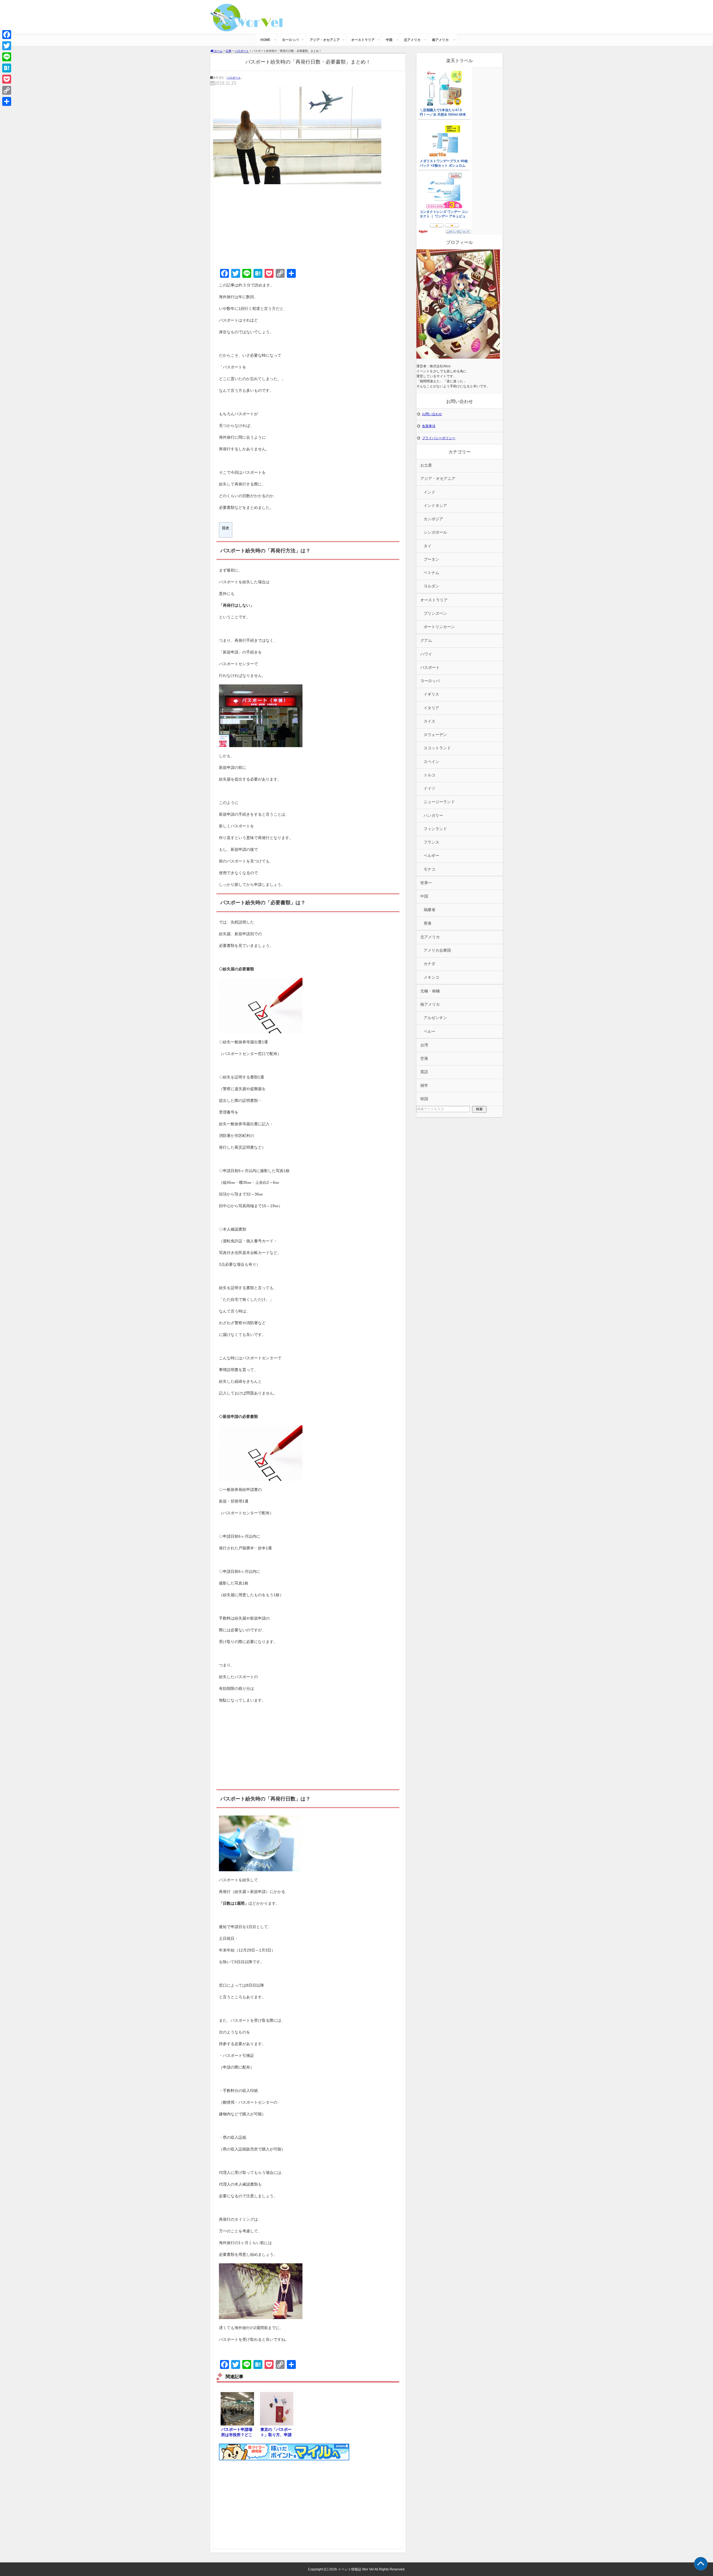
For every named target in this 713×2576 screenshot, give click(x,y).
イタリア (431, 708)
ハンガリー (433, 816)
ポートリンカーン (439, 627)
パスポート (234, 78)
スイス (429, 721)
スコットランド (437, 748)
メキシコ (431, 977)
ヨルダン (431, 586)
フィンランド (435, 829)
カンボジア (433, 519)
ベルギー (431, 856)
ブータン (431, 559)
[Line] (7, 57)
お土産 (426, 465)
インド (429, 492)
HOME (265, 40)
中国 (389, 40)
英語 (424, 1072)
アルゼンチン (435, 1018)
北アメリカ (412, 40)
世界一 (426, 883)
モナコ (429, 869)
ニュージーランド (439, 802)
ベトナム (431, 573)
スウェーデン (435, 735)
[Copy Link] (7, 90)
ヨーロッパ (290, 40)
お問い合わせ (432, 414)
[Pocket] (7, 79)
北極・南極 (430, 991)
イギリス (431, 694)
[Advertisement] (308, 225)
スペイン (431, 762)
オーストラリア (363, 40)
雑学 (424, 1086)
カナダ (429, 964)
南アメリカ (440, 40)
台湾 (424, 1045)
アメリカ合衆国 (437, 950)
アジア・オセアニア (325, 40)
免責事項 (429, 426)
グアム (426, 641)
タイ (428, 546)
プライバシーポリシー (439, 438)
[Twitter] (7, 46)
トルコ (429, 775)
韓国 (424, 1099)
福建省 (429, 910)
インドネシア (435, 506)
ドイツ (429, 788)
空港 (424, 1059)
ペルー (429, 1031)
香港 (428, 923)
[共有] (7, 101)
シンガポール (435, 532)
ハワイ (426, 654)
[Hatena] (7, 68)
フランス (431, 842)
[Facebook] (7, 35)
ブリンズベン (435, 613)
